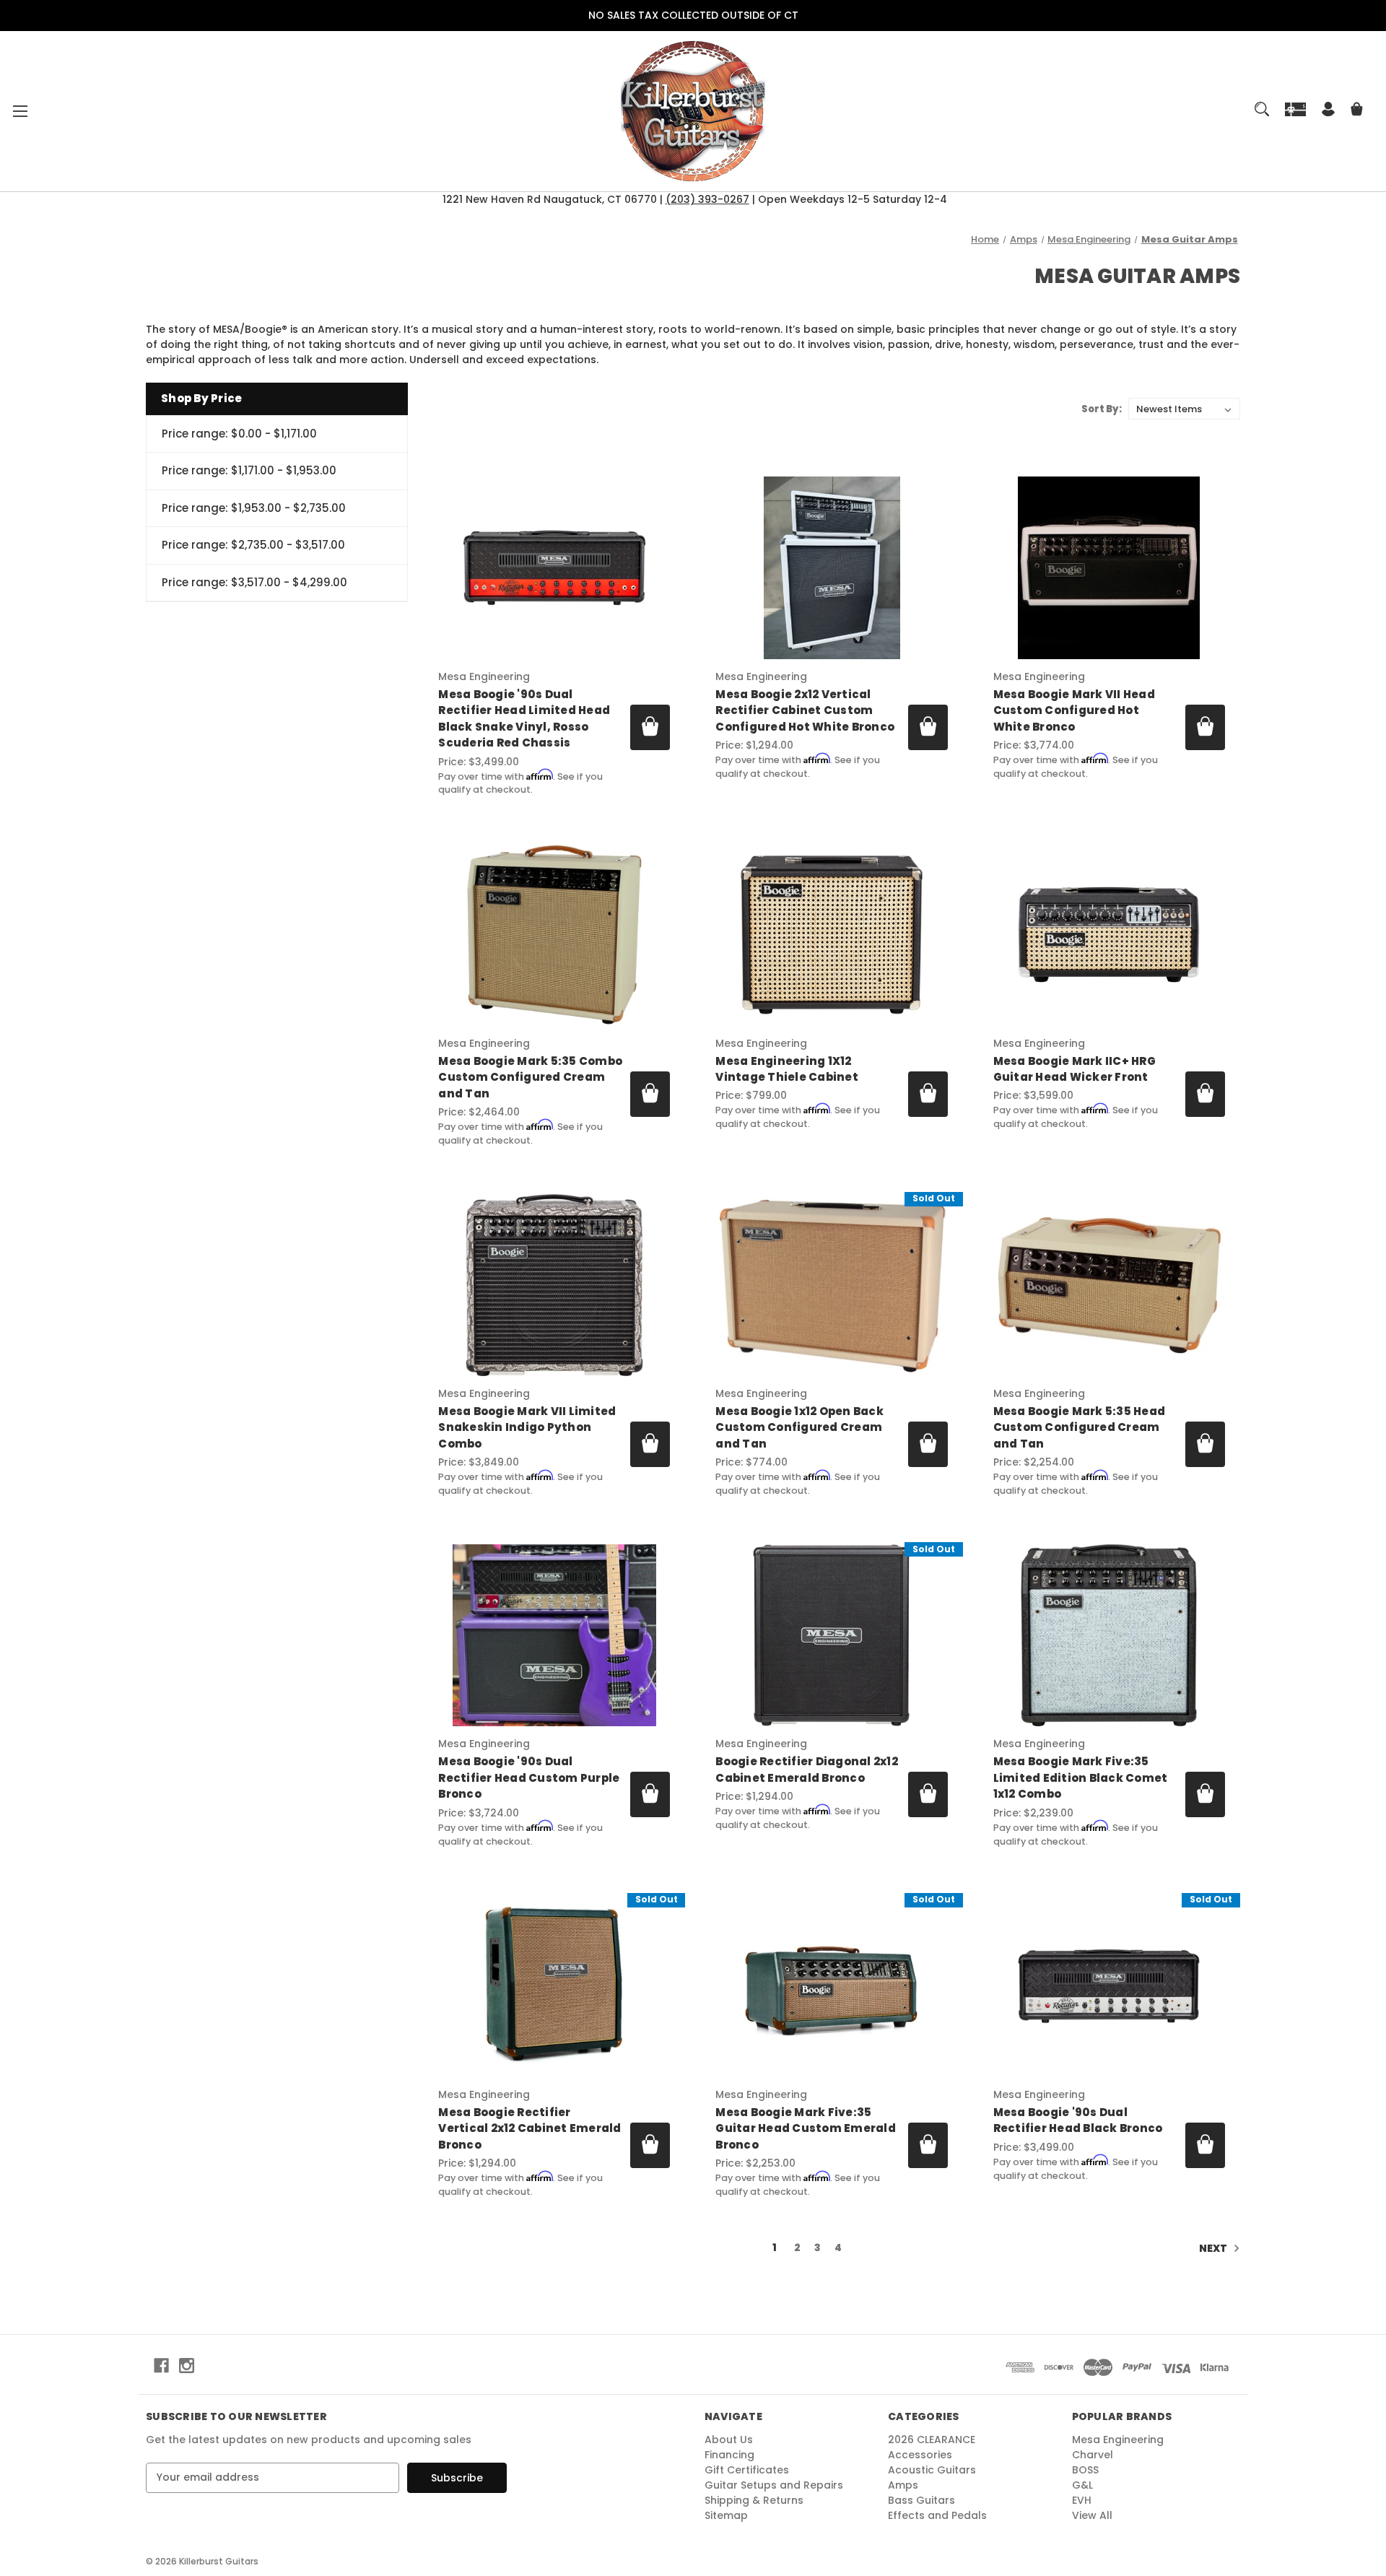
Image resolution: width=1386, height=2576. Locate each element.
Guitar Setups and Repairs (774, 2485)
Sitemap (726, 2515)
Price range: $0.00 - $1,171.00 (239, 434)
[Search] (1262, 109)
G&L (1082, 2485)
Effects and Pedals (937, 2515)
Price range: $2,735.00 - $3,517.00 (253, 545)
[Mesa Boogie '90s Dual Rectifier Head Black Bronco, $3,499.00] (1109, 1986)
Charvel (1093, 2455)
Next (1214, 2248)
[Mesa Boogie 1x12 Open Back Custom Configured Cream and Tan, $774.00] (831, 1285)
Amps (903, 2485)
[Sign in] (1328, 111)
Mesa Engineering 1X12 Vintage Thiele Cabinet (787, 1069)
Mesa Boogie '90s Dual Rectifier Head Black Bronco (1078, 2120)
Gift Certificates (747, 2470)
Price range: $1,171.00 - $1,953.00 (249, 470)
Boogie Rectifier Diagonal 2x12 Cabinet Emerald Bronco (807, 1770)
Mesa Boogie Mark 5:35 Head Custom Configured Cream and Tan (1080, 1427)
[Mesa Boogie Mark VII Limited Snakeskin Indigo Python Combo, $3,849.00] (554, 1285)
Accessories (920, 2455)
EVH (1082, 2500)
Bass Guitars (921, 2500)
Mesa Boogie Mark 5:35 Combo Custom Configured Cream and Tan (530, 1077)
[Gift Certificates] (1296, 109)
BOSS (1085, 2470)
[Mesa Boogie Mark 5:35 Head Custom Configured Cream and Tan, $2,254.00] (1109, 1285)
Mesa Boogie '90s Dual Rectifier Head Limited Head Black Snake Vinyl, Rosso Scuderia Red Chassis (524, 719)
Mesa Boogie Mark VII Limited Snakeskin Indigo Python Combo (527, 1427)
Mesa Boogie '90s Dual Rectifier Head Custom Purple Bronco (529, 1777)
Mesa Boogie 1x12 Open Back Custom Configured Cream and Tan (799, 1427)
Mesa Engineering (1118, 2440)
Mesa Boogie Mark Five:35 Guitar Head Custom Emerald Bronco (806, 2128)
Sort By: (1102, 409)
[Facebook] (161, 2366)
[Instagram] (187, 2366)
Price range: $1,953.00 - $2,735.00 (254, 508)
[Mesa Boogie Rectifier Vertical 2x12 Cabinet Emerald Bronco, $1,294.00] (554, 1986)
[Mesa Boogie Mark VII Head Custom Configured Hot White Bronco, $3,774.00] (1109, 567)
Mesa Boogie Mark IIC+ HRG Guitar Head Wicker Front (1075, 1069)
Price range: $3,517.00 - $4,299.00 (254, 582)
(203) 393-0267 (707, 199)
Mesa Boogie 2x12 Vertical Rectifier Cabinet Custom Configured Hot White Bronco (805, 710)
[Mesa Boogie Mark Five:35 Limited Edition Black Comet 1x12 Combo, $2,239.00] (1109, 1635)
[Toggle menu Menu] (20, 111)
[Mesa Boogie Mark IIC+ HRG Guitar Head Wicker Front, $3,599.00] (1109, 934)
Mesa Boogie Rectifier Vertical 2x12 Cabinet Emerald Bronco (529, 2128)
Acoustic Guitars (932, 2470)
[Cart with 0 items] (1357, 111)
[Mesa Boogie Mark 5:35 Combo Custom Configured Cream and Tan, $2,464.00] (554, 934)
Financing (729, 2455)
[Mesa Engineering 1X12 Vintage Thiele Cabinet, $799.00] (831, 934)
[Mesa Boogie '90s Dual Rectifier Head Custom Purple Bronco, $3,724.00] (554, 1635)
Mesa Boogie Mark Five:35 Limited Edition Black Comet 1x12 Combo (1081, 1777)
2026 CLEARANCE (932, 2440)
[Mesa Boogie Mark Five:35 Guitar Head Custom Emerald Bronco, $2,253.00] (831, 1986)
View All (1092, 2515)
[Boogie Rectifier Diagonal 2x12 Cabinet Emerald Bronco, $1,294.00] (831, 1635)
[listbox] (1184, 409)
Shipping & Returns (754, 2500)
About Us (729, 2440)
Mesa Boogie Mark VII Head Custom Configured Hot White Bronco (1074, 710)
